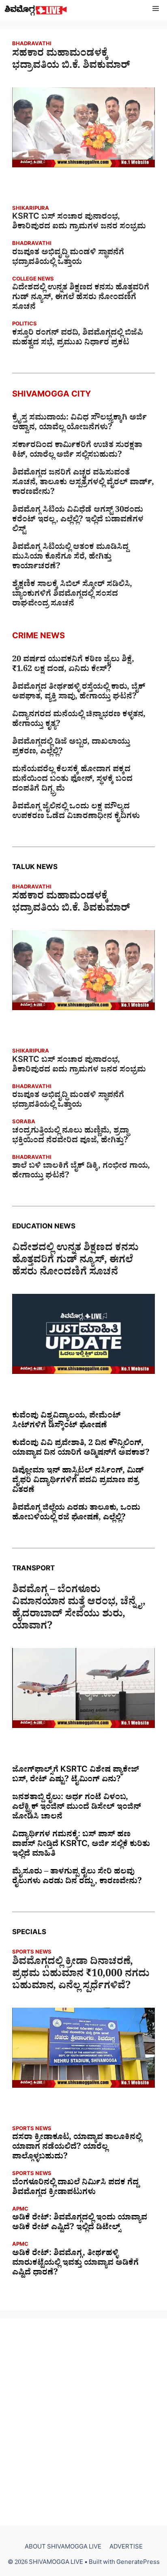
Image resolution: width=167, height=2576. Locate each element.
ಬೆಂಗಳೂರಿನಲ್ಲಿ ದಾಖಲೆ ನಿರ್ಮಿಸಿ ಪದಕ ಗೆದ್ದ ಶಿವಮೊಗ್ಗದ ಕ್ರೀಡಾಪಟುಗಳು (75, 2188)
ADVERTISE (126, 2548)
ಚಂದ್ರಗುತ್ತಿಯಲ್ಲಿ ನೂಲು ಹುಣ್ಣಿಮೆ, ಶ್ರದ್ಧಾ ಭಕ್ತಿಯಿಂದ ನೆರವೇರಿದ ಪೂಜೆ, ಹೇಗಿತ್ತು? (71, 1137)
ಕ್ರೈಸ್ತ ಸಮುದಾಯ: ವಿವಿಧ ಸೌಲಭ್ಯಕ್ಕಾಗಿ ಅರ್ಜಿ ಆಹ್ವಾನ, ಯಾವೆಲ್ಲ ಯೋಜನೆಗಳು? (79, 424)
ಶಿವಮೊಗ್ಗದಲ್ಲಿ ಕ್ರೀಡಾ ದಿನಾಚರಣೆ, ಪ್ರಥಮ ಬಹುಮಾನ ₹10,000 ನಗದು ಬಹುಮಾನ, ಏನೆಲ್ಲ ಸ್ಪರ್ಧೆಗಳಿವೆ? (81, 1975)
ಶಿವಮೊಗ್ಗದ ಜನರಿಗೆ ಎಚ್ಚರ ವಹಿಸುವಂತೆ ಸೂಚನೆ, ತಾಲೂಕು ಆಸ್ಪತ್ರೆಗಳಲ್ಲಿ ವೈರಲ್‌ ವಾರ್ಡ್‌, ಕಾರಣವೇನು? (83, 483)
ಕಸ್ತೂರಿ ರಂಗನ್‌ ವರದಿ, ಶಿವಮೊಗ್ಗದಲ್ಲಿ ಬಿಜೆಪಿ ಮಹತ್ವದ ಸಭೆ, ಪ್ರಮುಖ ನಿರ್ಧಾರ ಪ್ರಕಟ (78, 339)
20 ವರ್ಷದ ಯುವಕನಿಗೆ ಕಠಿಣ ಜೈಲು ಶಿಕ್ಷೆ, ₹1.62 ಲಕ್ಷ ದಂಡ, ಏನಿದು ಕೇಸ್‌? (73, 665)
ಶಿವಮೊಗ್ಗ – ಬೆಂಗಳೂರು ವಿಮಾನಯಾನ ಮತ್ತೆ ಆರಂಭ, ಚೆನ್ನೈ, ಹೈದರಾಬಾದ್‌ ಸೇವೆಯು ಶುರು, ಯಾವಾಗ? (79, 1610)
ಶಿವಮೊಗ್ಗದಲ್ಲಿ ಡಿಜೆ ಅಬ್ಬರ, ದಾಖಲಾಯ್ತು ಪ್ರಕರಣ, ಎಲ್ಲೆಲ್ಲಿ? (71, 748)
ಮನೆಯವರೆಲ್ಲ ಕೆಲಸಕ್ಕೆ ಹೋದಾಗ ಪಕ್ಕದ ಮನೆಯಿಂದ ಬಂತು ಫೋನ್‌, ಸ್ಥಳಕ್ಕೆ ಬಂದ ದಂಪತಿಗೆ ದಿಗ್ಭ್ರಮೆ (72, 780)
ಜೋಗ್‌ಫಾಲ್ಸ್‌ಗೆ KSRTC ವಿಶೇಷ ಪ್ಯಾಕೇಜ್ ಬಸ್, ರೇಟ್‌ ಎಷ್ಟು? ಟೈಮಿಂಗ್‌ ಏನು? (76, 1776)
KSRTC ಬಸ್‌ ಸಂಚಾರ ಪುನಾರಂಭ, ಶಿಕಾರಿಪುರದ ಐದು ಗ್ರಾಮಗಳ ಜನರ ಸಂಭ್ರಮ (79, 223)
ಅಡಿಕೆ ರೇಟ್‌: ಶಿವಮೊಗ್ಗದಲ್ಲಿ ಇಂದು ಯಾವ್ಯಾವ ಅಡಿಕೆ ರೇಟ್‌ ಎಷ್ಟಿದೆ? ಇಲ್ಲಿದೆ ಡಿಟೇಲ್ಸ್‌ (80, 2224)
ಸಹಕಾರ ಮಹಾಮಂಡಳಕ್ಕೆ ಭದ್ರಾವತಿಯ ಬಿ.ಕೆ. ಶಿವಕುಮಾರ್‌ (71, 61)
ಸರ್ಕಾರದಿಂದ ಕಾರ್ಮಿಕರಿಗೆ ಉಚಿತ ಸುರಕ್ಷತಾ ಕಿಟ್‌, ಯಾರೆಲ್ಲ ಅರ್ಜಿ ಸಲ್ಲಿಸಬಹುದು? (77, 451)
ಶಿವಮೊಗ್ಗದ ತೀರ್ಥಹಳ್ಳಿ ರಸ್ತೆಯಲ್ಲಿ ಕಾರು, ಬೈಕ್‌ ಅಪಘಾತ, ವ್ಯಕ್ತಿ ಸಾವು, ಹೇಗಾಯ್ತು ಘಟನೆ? (79, 693)
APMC (20, 2210)
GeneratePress (138, 2563)
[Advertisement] (83, 2422)
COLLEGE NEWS (33, 280)
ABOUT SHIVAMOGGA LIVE (63, 2548)
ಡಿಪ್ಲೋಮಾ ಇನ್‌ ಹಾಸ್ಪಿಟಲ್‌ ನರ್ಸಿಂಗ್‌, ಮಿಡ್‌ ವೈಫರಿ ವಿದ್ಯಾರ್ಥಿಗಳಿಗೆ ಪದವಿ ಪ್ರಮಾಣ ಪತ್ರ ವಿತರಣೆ (78, 1481)
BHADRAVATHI (32, 45)
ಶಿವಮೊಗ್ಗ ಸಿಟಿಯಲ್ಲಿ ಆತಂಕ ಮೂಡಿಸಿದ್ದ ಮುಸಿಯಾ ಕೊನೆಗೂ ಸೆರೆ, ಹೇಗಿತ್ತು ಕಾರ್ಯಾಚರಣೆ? (70, 558)
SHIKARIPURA (31, 209)
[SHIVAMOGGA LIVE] (36, 10)
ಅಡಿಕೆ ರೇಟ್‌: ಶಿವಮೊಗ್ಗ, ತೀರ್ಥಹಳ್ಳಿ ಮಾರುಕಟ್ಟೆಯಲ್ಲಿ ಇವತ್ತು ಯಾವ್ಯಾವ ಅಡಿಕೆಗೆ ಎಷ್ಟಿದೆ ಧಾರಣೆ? (75, 2264)
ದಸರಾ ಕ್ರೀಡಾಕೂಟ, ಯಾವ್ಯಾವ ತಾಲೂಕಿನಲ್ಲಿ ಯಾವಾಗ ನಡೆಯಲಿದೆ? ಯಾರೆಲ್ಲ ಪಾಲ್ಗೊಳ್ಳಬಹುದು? (77, 2148)
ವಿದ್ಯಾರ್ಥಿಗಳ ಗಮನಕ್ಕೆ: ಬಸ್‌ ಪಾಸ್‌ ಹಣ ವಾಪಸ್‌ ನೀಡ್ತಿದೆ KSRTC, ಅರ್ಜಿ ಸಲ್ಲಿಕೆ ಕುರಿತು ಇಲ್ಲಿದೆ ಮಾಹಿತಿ (81, 1845)
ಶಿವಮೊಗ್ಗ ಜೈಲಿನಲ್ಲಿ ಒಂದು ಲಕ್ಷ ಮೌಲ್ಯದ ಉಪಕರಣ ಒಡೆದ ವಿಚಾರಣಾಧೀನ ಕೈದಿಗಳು (76, 812)
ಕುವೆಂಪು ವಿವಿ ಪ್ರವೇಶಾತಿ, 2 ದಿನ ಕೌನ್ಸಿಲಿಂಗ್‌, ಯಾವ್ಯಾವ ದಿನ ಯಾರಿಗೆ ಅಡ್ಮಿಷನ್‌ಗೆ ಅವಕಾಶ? (81, 1449)
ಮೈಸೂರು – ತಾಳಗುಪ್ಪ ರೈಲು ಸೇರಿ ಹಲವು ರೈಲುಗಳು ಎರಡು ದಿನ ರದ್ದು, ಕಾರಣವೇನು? (77, 1878)
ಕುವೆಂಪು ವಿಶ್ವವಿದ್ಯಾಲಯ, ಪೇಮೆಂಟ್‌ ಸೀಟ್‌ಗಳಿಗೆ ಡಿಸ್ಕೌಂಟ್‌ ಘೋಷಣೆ (66, 1422)
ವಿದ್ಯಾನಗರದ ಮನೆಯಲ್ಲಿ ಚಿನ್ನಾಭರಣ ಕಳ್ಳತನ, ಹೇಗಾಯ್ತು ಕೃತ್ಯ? (79, 720)
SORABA (24, 1123)
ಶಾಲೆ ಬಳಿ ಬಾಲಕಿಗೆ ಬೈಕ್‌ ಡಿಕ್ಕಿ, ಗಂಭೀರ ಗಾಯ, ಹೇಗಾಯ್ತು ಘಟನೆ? (81, 1172)
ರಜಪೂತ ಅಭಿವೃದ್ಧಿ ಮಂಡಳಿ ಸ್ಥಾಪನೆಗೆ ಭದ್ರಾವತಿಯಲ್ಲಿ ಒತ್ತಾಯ (68, 258)
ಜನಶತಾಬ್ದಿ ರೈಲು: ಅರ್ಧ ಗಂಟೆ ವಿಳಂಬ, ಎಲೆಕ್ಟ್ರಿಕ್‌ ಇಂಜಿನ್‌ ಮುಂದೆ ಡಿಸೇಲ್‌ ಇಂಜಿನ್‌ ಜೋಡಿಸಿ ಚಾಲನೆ (77, 1808)
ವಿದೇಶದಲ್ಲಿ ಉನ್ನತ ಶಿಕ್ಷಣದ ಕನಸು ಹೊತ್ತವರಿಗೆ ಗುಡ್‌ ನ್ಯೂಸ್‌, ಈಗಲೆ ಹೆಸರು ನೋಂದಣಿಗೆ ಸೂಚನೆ (81, 298)
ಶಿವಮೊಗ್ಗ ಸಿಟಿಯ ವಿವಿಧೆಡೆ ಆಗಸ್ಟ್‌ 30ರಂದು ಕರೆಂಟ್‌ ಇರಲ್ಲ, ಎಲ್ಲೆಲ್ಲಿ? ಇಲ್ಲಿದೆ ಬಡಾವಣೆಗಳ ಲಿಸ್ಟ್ (78, 521)
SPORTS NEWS (32, 1953)
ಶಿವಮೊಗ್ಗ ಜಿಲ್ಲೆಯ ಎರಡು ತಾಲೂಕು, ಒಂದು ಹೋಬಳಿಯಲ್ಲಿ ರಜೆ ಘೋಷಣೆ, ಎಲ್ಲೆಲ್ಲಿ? (76, 1514)
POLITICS (25, 325)
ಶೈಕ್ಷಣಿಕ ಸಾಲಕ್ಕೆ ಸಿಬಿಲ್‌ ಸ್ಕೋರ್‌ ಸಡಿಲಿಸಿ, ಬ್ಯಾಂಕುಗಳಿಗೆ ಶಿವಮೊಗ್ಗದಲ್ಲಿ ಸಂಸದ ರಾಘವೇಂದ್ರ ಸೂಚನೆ (72, 595)
